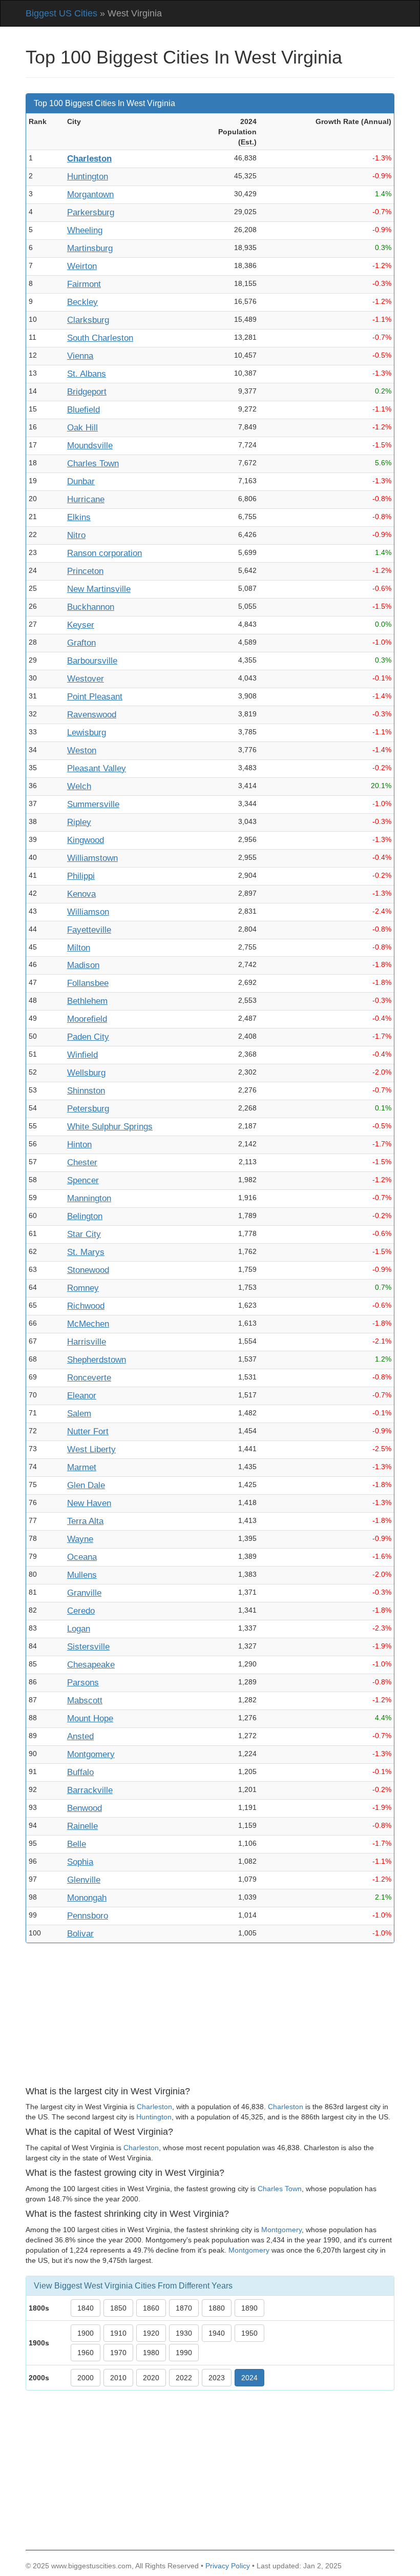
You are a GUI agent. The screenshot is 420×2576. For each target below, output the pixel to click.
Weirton (82, 266)
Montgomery (91, 1754)
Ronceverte (89, 1378)
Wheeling (85, 230)
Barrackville (90, 1790)
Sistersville (88, 1647)
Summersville (93, 804)
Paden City (88, 1037)
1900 (86, 2333)
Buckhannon (91, 607)
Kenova (81, 894)
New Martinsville (99, 589)
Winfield (82, 1055)
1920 (151, 2333)
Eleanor (82, 1396)
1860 (151, 2308)
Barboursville (92, 661)
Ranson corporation (104, 553)
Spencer (83, 1180)
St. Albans (87, 374)
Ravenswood (92, 715)
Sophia (80, 1862)
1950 (249, 2333)
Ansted (80, 1736)
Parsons (83, 1683)
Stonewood (88, 1270)
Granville (84, 1593)
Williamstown (92, 858)
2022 (184, 2378)
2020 (151, 2378)
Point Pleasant (95, 697)
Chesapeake (91, 1665)
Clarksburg (88, 320)
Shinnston (86, 1091)
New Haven (89, 1503)
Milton (79, 948)
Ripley (79, 822)
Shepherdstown (97, 1360)
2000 (86, 2378)
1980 (151, 2353)
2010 (118, 2378)
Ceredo (81, 1611)
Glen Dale (86, 1485)
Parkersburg (91, 212)
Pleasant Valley (97, 768)
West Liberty (91, 1449)
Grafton (81, 643)
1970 (118, 2353)
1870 (184, 2308)
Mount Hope (90, 1718)
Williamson (88, 912)
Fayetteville (89, 930)
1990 (184, 2353)
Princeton (85, 571)
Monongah (87, 1898)
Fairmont (84, 284)
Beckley (82, 302)
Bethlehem (87, 1001)
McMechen (88, 1324)
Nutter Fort (88, 1431)
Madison (83, 965)
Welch (79, 786)
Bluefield (83, 410)
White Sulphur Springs (110, 1127)
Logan (79, 1629)
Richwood (86, 1306)
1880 (217, 2308)
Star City (84, 1234)
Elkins (79, 517)
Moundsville (90, 446)
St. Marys (86, 1252)
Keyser (81, 625)
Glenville (84, 1880)
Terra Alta (85, 1521)
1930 (184, 2333)
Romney (83, 1288)
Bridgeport (87, 392)
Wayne (80, 1539)
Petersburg (88, 1109)
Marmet (82, 1467)
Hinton (79, 1145)
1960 (86, 2353)
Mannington (89, 1198)
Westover (86, 679)
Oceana (82, 1557)
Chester (82, 1162)
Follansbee (88, 983)
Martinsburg (90, 248)
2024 (249, 2378)
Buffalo (80, 1772)
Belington (85, 1216)
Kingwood (86, 840)
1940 (217, 2333)
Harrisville (87, 1342)
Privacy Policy (228, 2566)
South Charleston (100, 338)
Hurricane (86, 499)
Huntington (88, 177)
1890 (249, 2308)
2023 (217, 2378)
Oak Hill (82, 428)
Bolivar (80, 1934)
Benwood (85, 1808)
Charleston (89, 159)
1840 (86, 2308)
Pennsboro (88, 1916)
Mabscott (85, 1701)
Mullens (82, 1575)
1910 (118, 2333)
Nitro (76, 535)
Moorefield (87, 1019)
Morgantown (90, 194)
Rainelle (82, 1826)
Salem (79, 1414)
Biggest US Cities (61, 13)
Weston (82, 750)
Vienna (80, 356)
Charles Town (93, 463)
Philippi (81, 876)
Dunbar (81, 481)
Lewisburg (87, 733)
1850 (118, 2308)
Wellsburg (86, 1073)
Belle (77, 1844)
